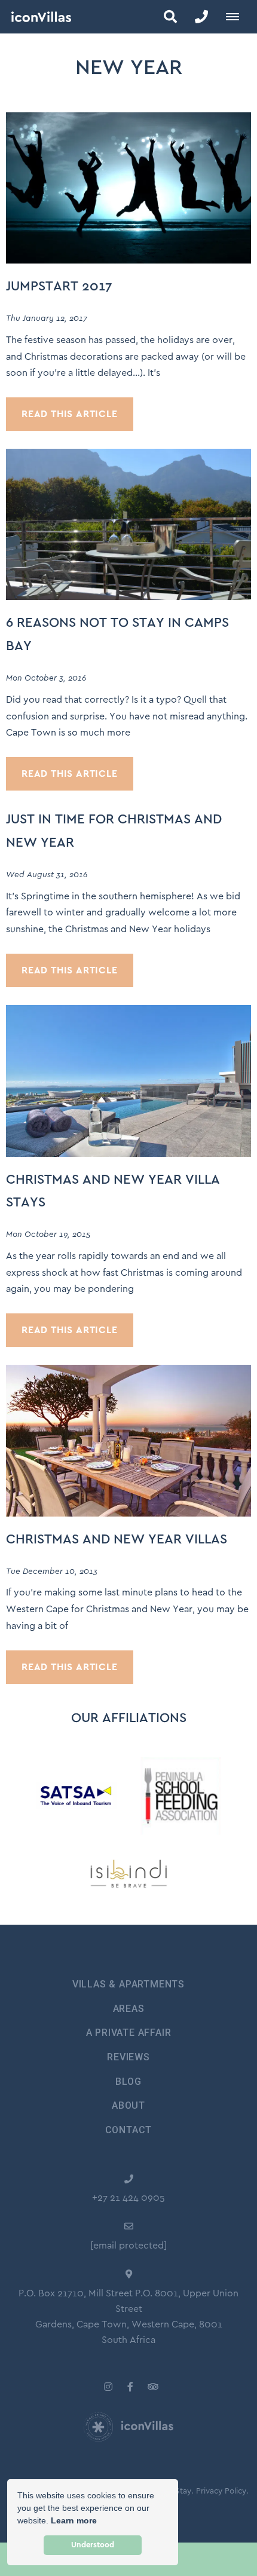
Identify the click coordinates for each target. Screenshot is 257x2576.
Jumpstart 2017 (59, 287)
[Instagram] (108, 2386)
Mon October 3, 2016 (46, 678)
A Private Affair (129, 2033)
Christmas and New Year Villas (117, 1540)
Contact (129, 2130)
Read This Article (70, 414)
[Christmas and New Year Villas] (128, 1440)
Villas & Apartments (128, 1984)
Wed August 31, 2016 (47, 875)
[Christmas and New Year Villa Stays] (128, 1080)
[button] (170, 17)
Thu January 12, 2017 (47, 318)
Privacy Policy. (222, 2491)
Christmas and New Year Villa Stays (113, 1191)
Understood (93, 2545)
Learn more (74, 2520)
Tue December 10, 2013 (52, 1572)
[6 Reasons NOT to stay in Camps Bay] (128, 524)
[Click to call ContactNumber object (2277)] (201, 17)
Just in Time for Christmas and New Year (114, 831)
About (128, 2105)
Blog (128, 2082)
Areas (129, 2009)
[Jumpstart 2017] (128, 187)
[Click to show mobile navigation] (237, 17)
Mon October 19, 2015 (48, 1235)
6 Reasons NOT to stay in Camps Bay (117, 634)
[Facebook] (130, 2386)
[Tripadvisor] (152, 2386)
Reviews (128, 2057)
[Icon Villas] (36, 17)
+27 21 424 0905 (128, 2198)
